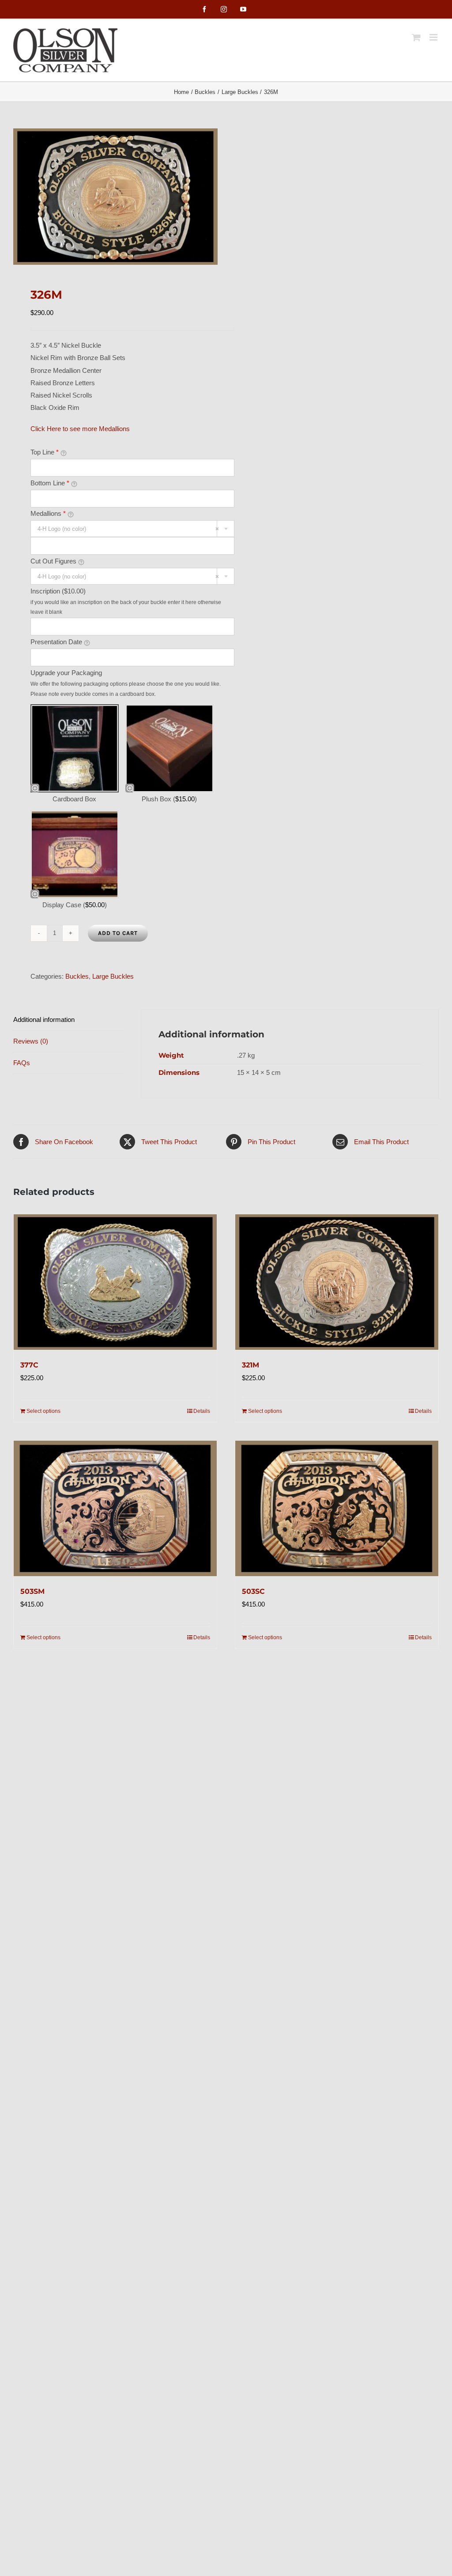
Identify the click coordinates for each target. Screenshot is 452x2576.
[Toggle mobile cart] (416, 37)
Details (202, 1411)
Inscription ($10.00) (58, 591)
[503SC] (337, 1508)
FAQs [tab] (22, 1063)
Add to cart (118, 933)
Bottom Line (50, 483)
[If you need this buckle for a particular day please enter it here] (87, 642)
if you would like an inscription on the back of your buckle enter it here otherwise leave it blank (126, 607)
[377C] (115, 1282)
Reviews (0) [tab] (31, 1041)
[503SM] (115, 1508)
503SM (32, 1591)
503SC (253, 1591)
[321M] (337, 1282)
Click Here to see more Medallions (80, 429)
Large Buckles (113, 976)
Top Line (45, 452)
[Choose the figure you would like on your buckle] (81, 562)
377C (29, 1365)
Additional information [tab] (44, 1020)
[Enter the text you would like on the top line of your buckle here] (64, 453)
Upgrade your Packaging (66, 673)
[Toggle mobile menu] (434, 37)
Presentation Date (56, 642)
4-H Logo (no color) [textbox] (128, 529)
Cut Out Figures (53, 561)
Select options (43, 1411)
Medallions (48, 513)
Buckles (77, 976)
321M (250, 1365)
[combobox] (133, 529)
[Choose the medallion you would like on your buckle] (71, 514)
